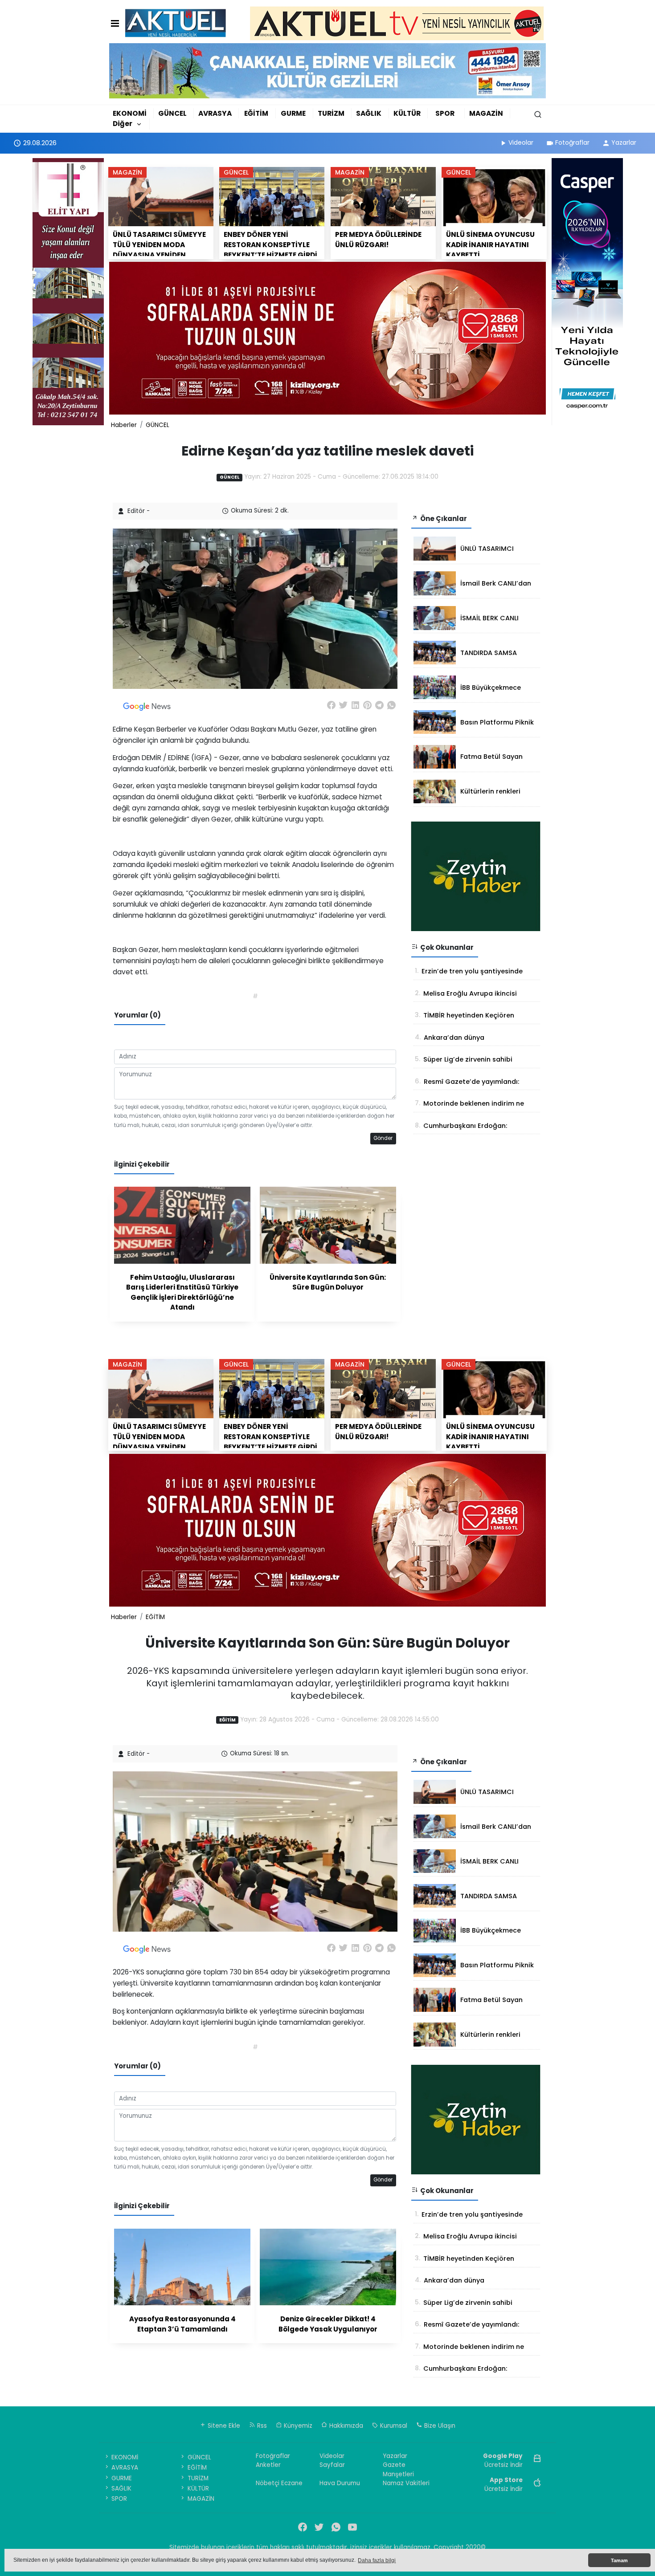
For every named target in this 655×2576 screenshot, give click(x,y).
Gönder (383, 1138)
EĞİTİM (256, 113)
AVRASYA (215, 113)
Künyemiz (297, 2426)
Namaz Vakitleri (406, 2483)
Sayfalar (332, 2465)
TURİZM (331, 113)
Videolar (521, 142)
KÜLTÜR (407, 113)
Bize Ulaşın (439, 2426)
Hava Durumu (340, 2483)
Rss (261, 2426)
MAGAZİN (486, 113)
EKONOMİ (130, 113)
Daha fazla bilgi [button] (377, 2560)
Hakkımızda (345, 2426)
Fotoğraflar (572, 142)
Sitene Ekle (223, 2426)
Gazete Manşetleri (398, 2469)
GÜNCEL (172, 113)
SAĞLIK (369, 113)
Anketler (268, 2465)
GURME (293, 113)
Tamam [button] (619, 2560)
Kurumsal (393, 2426)
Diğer (123, 124)
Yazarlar (624, 142)
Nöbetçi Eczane (279, 2483)
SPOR (445, 113)
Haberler (124, 425)
